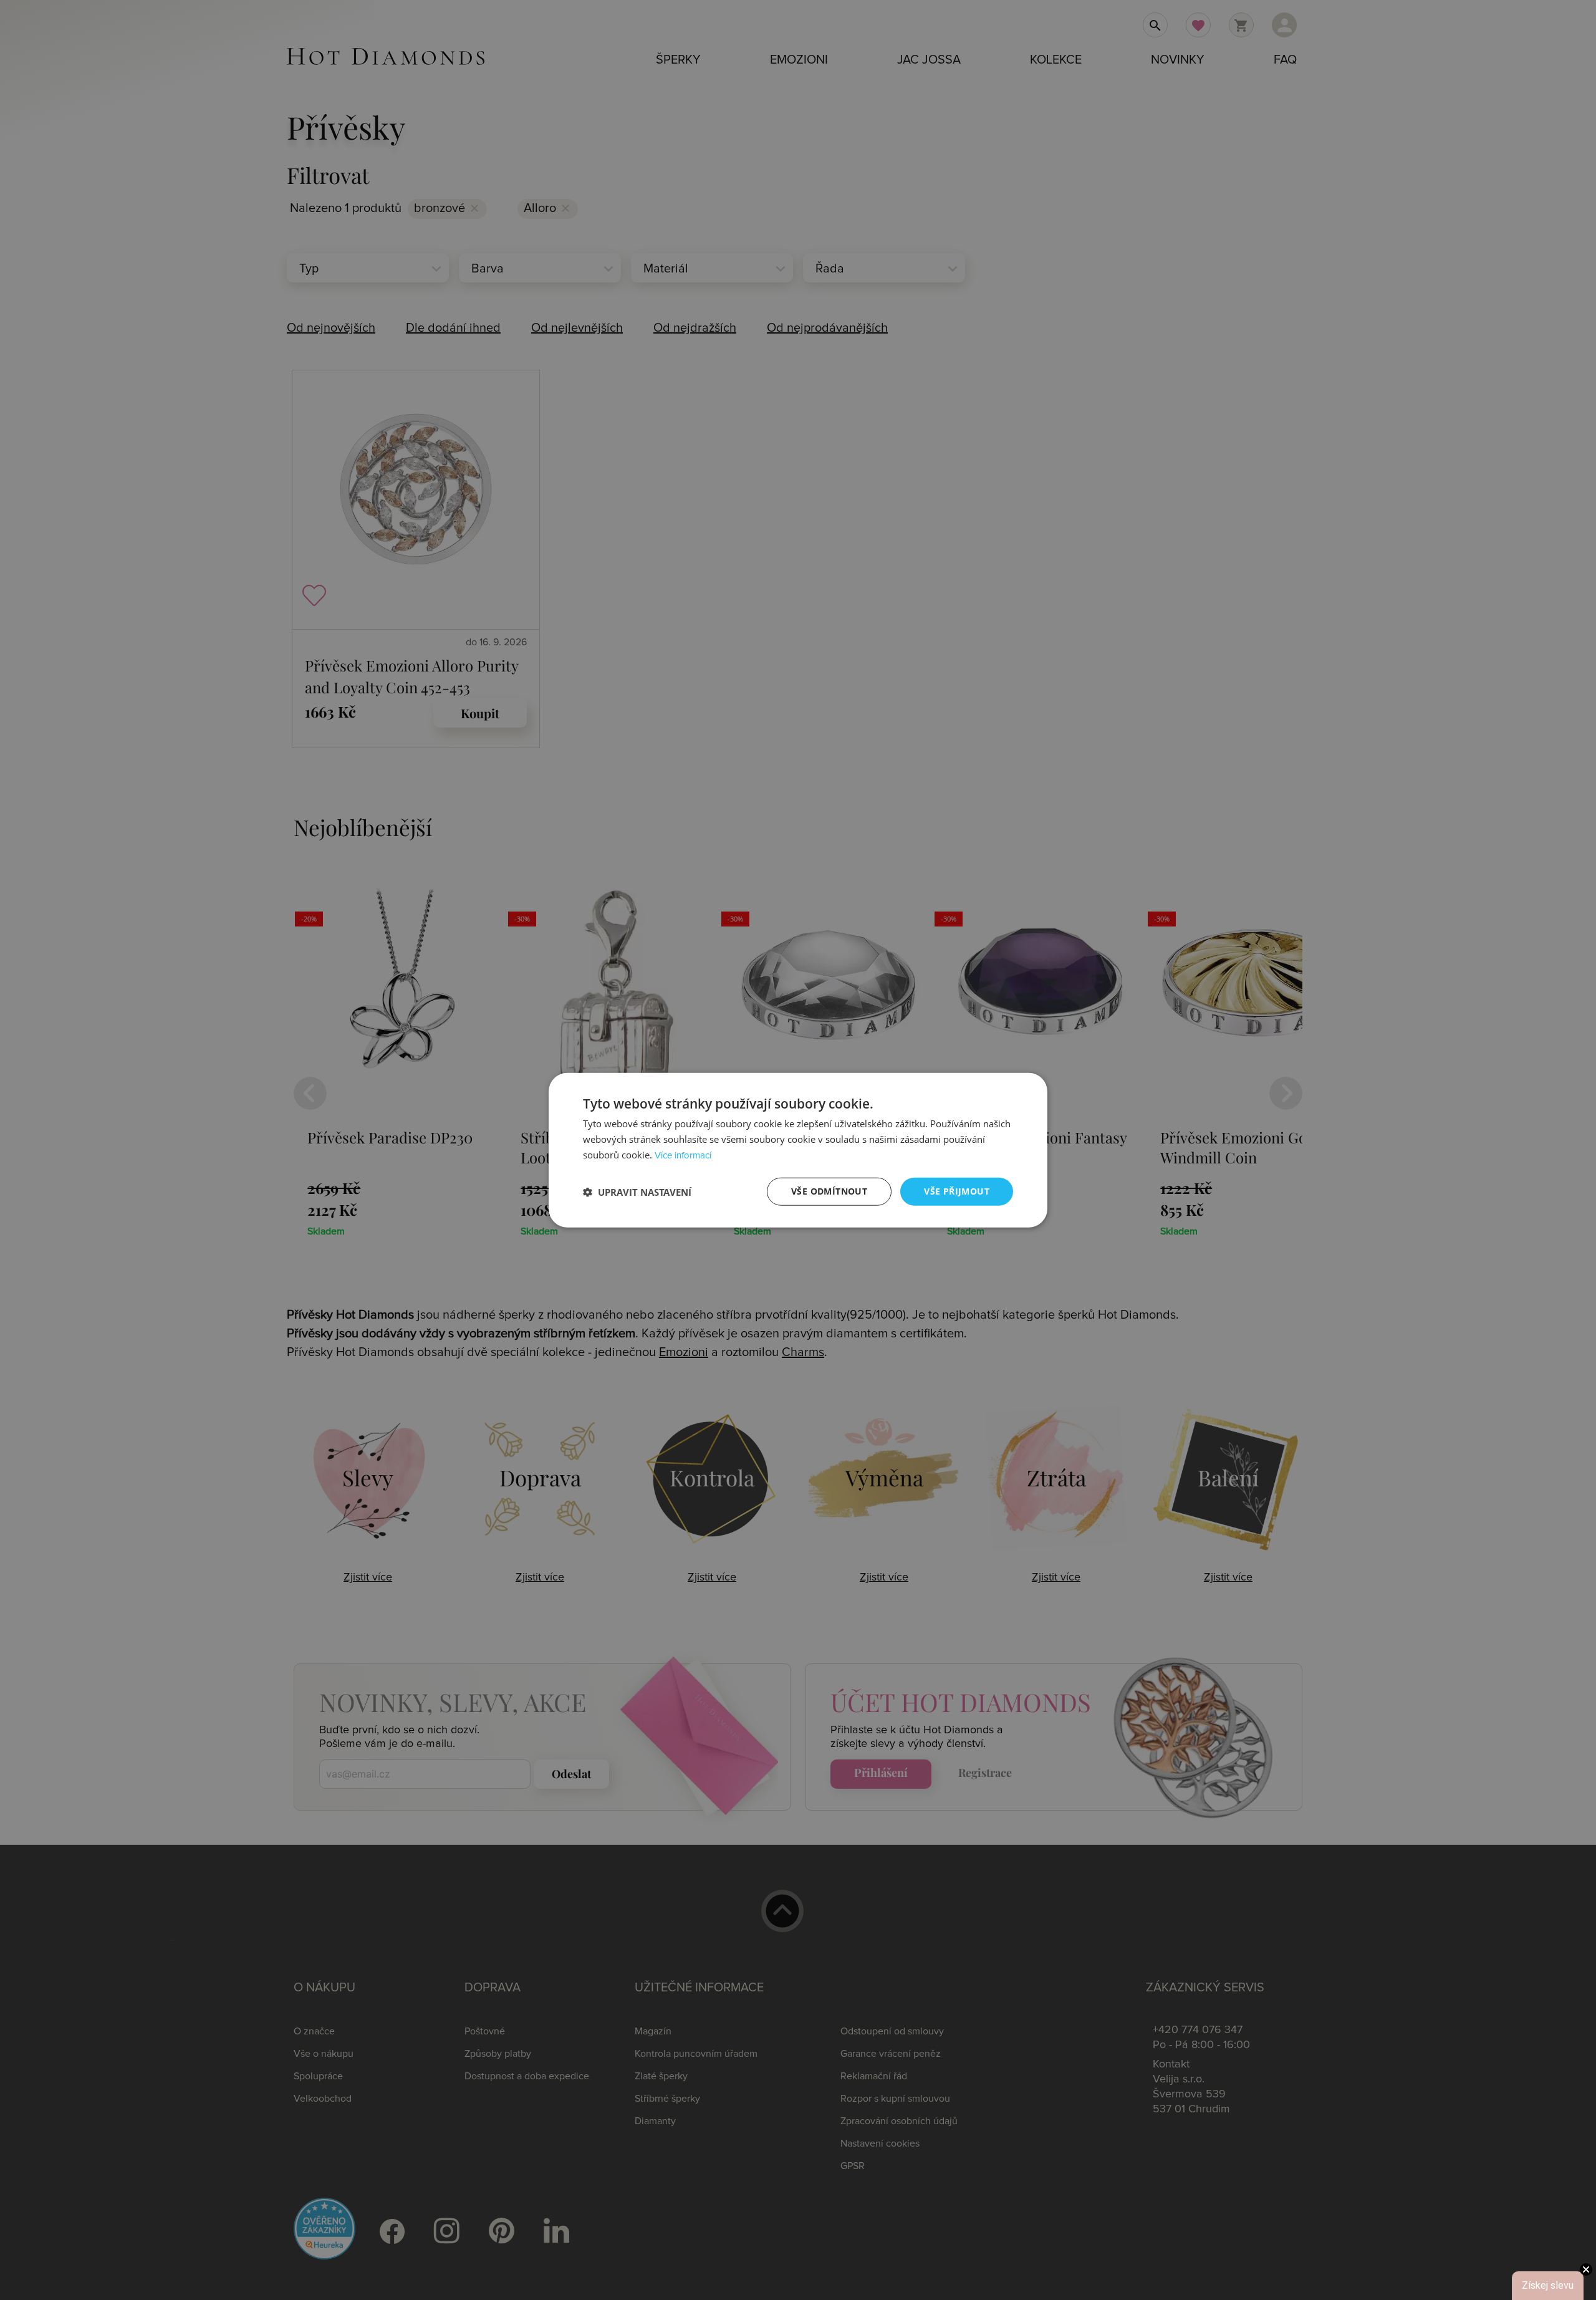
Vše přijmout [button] (957, 1191)
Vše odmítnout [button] (829, 1191)
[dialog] (798, 1150)
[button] (637, 1191)
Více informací (683, 1156)
